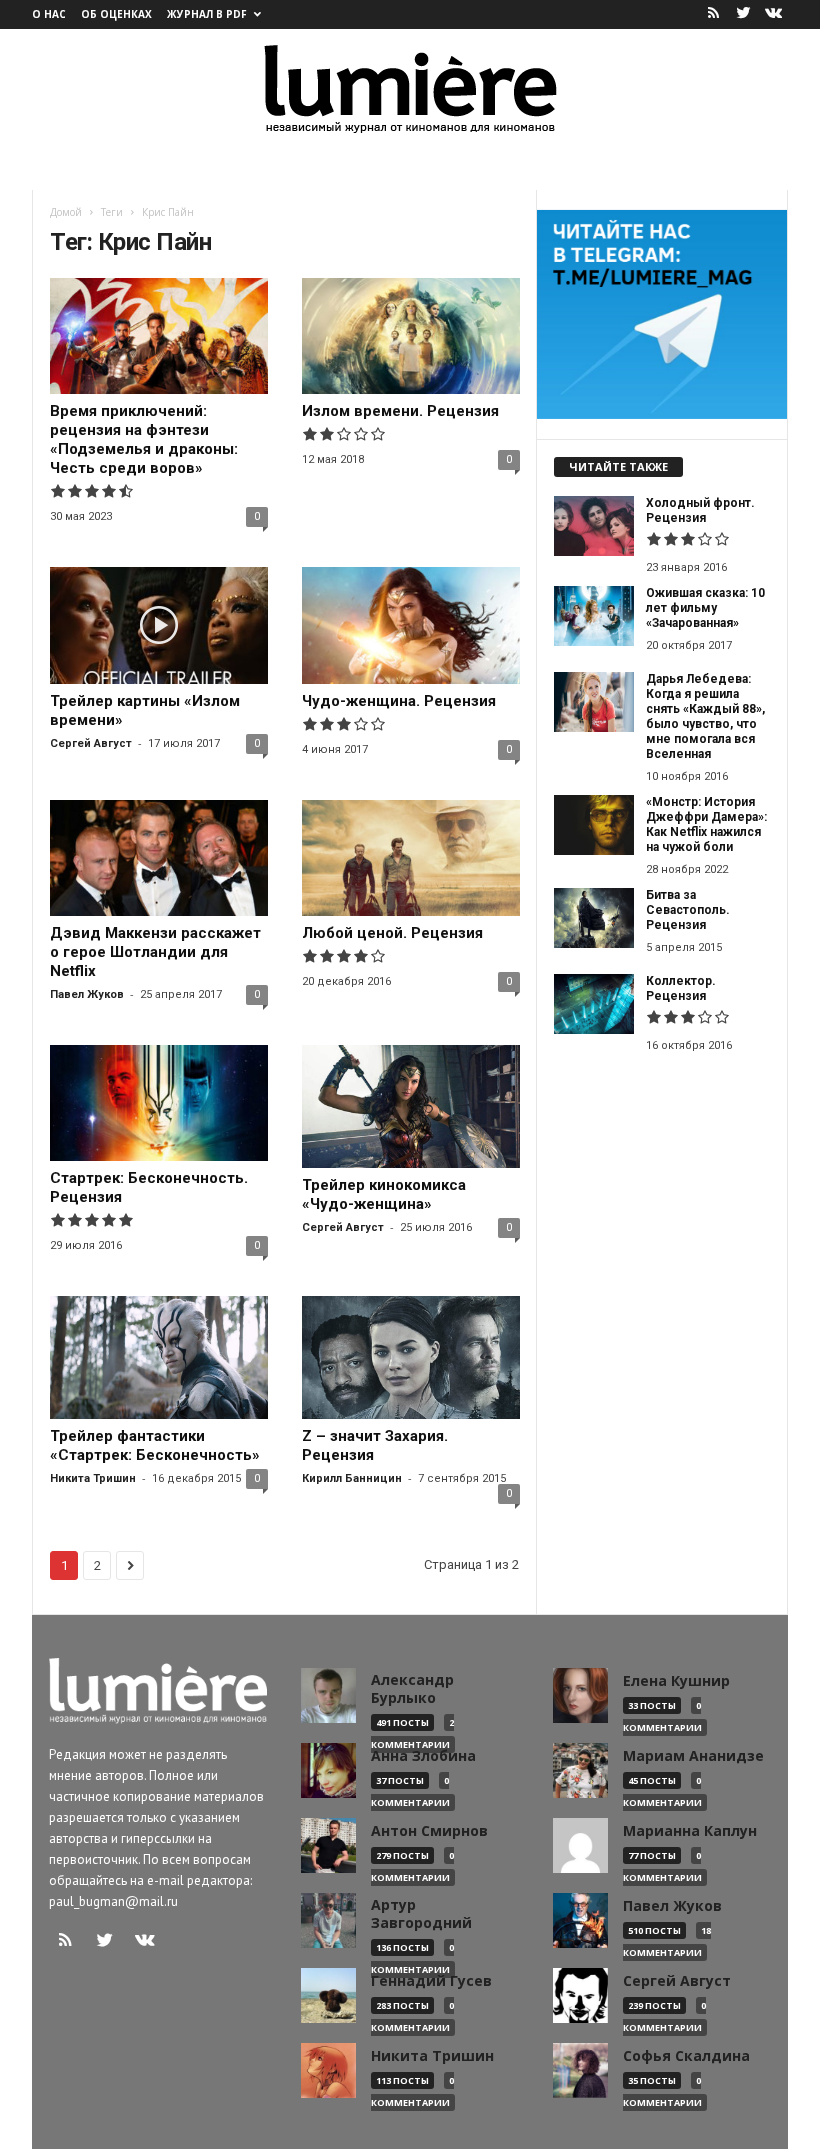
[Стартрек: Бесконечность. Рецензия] (159, 1103)
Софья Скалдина (686, 2056)
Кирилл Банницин (352, 1478)
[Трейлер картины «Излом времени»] (159, 625)
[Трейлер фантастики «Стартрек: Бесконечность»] (159, 1357)
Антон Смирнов (429, 1831)
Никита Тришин (93, 1478)
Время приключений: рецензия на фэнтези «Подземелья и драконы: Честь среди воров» (144, 439)
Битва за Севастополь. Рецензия (688, 910)
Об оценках (116, 14)
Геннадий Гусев (431, 1981)
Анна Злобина (423, 1756)
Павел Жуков (87, 994)
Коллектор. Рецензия (681, 988)
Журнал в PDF (207, 14)
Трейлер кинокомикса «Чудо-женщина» (384, 1194)
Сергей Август (91, 743)
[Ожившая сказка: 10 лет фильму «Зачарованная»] (594, 616)
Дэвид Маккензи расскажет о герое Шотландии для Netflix (155, 952)
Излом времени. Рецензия (400, 411)
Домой (66, 212)
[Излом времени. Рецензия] (411, 336)
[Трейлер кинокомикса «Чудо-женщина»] (411, 1106)
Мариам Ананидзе (693, 1756)
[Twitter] (743, 14)
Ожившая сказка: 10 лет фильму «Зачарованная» (705, 608)
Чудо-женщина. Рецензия (399, 701)
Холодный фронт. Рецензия (700, 510)
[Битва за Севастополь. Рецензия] (594, 918)
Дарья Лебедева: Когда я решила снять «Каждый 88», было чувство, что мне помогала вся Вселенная (705, 716)
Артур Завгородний (421, 1914)
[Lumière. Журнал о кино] (410, 87)
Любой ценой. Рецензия (392, 933)
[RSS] (713, 14)
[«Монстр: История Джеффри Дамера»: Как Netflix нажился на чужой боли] (594, 825)
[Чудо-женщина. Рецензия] (411, 625)
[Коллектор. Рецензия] (594, 1004)
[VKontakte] (773, 14)
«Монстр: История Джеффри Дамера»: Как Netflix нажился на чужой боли (706, 824)
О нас (49, 14)
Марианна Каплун (690, 1831)
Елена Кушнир (676, 1681)
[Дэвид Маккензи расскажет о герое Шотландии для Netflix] (159, 858)
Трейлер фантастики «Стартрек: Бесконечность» (155, 1445)
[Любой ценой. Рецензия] (411, 858)
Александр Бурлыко (412, 1689)
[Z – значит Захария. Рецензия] (411, 1357)
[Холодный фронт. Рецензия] (594, 526)
